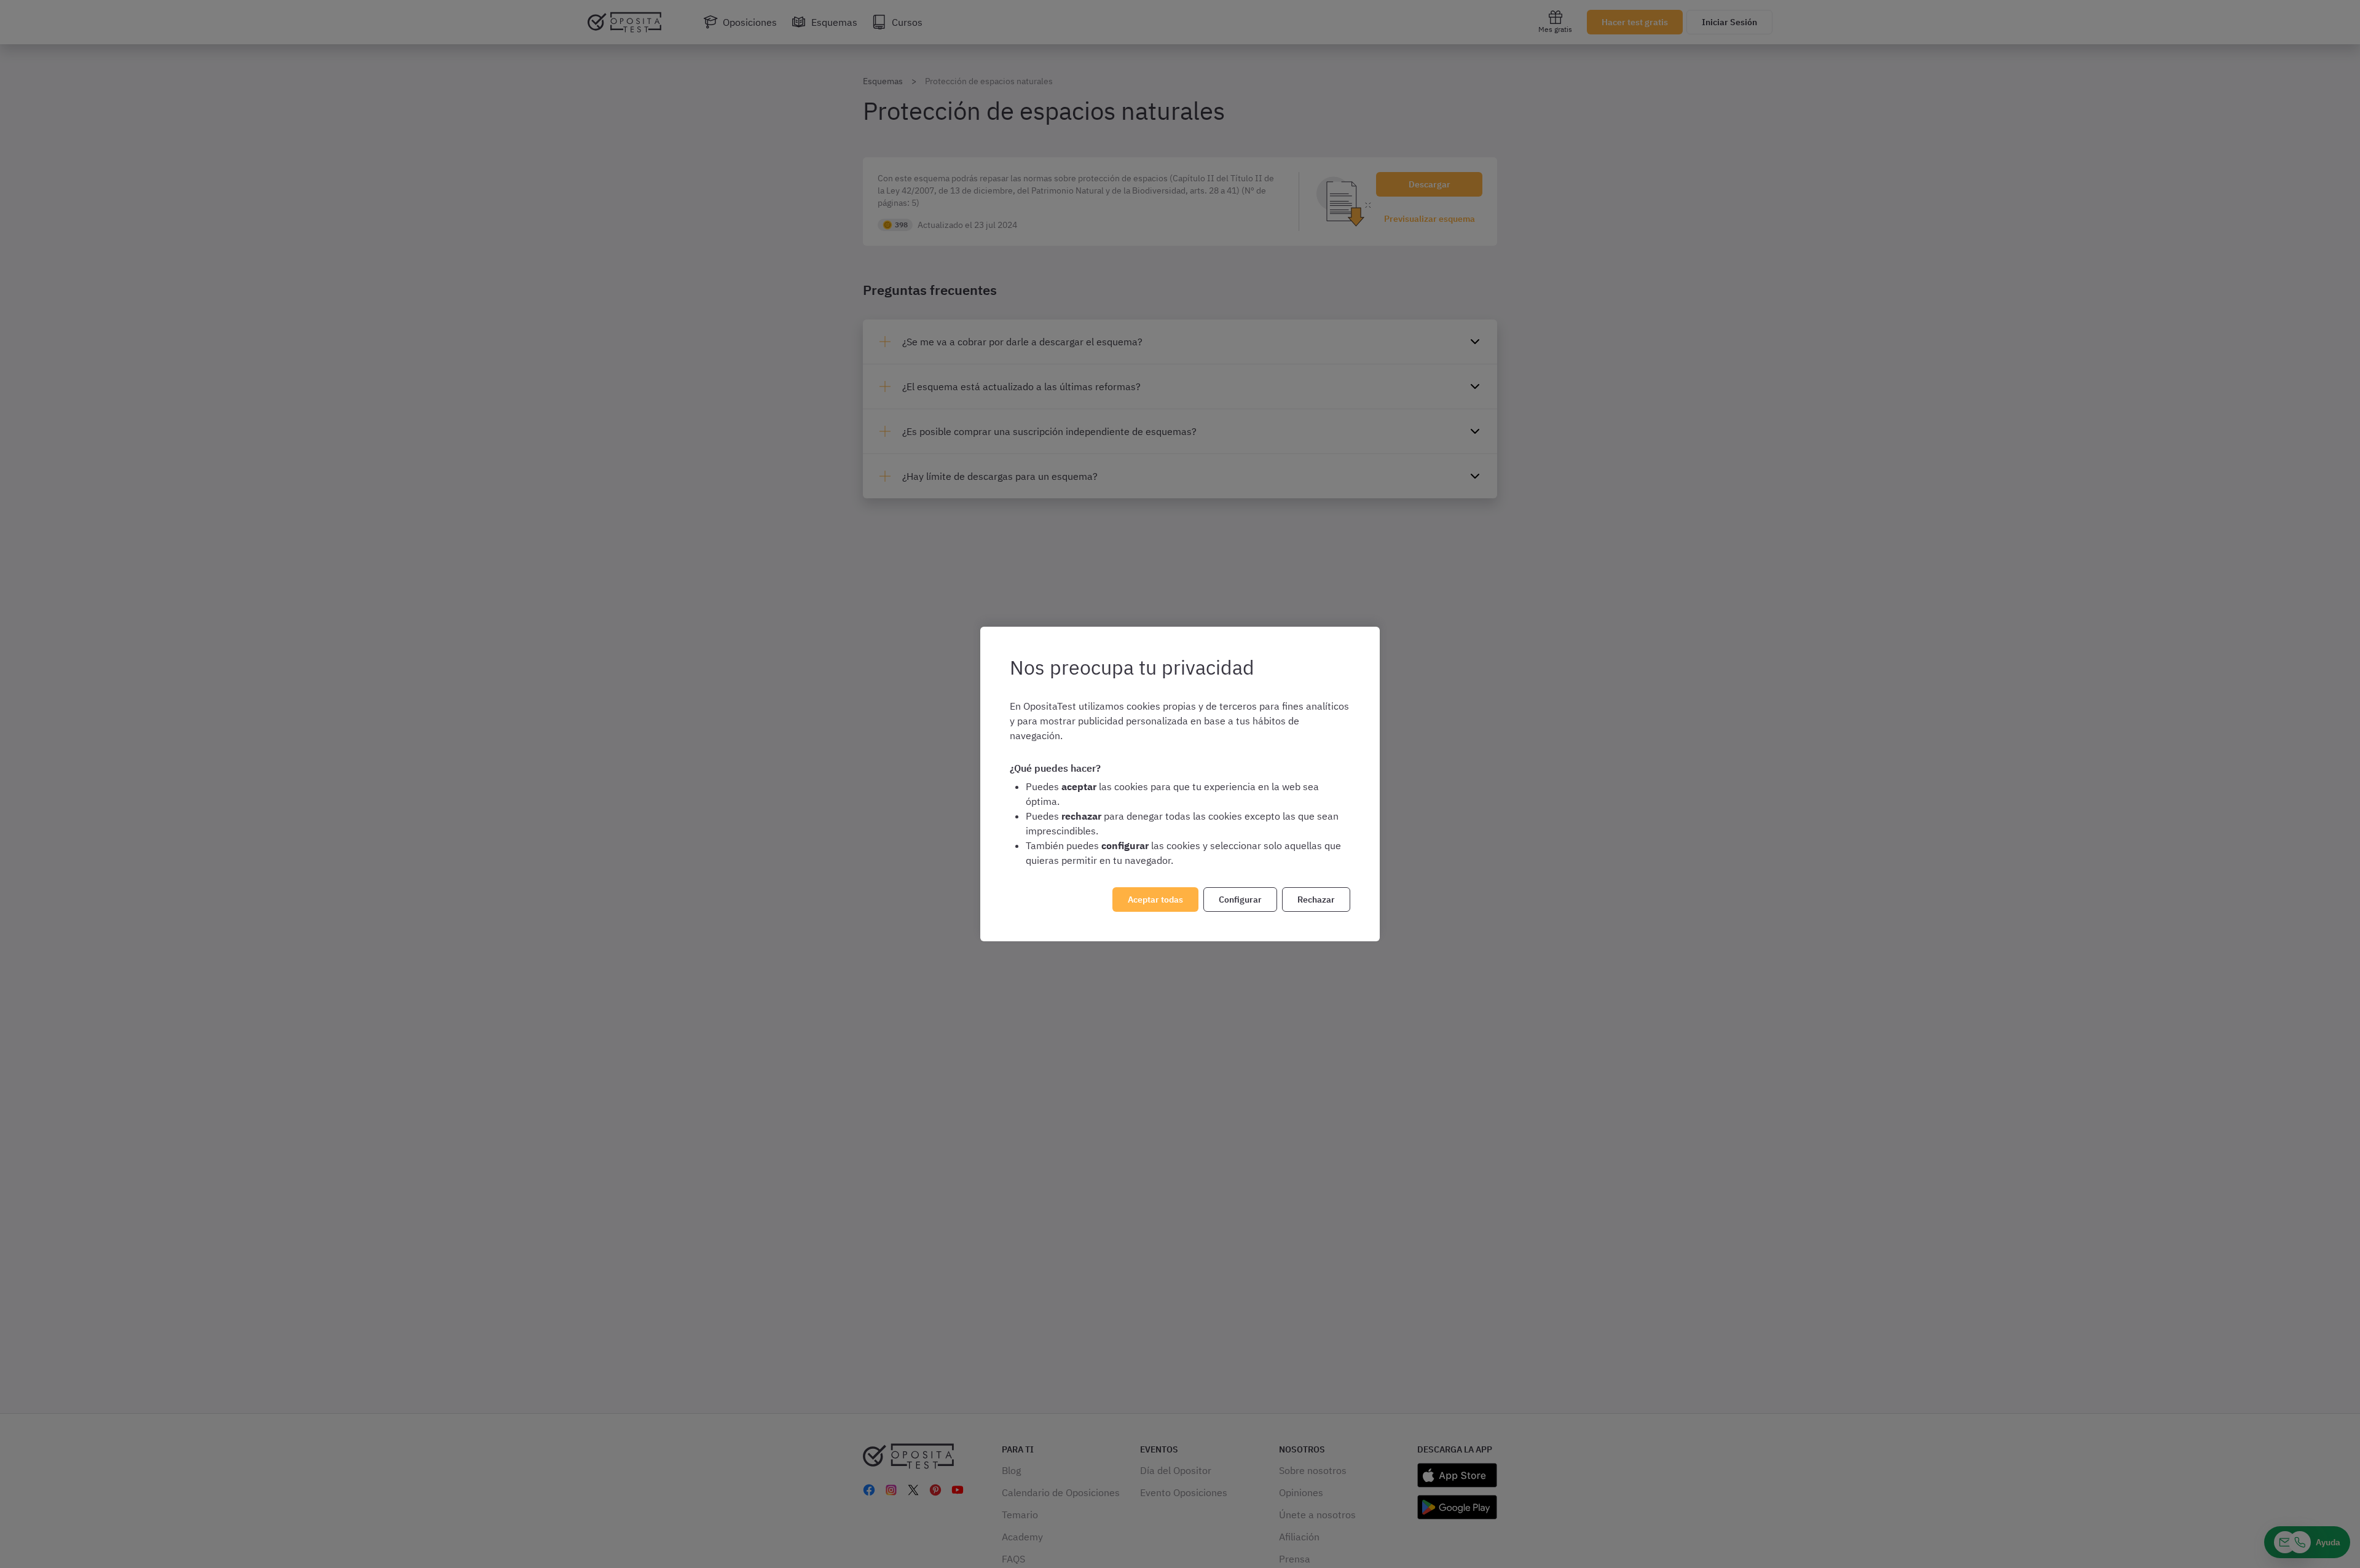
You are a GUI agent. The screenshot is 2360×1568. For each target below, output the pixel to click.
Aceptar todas (1155, 900)
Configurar (1240, 900)
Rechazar (1316, 900)
